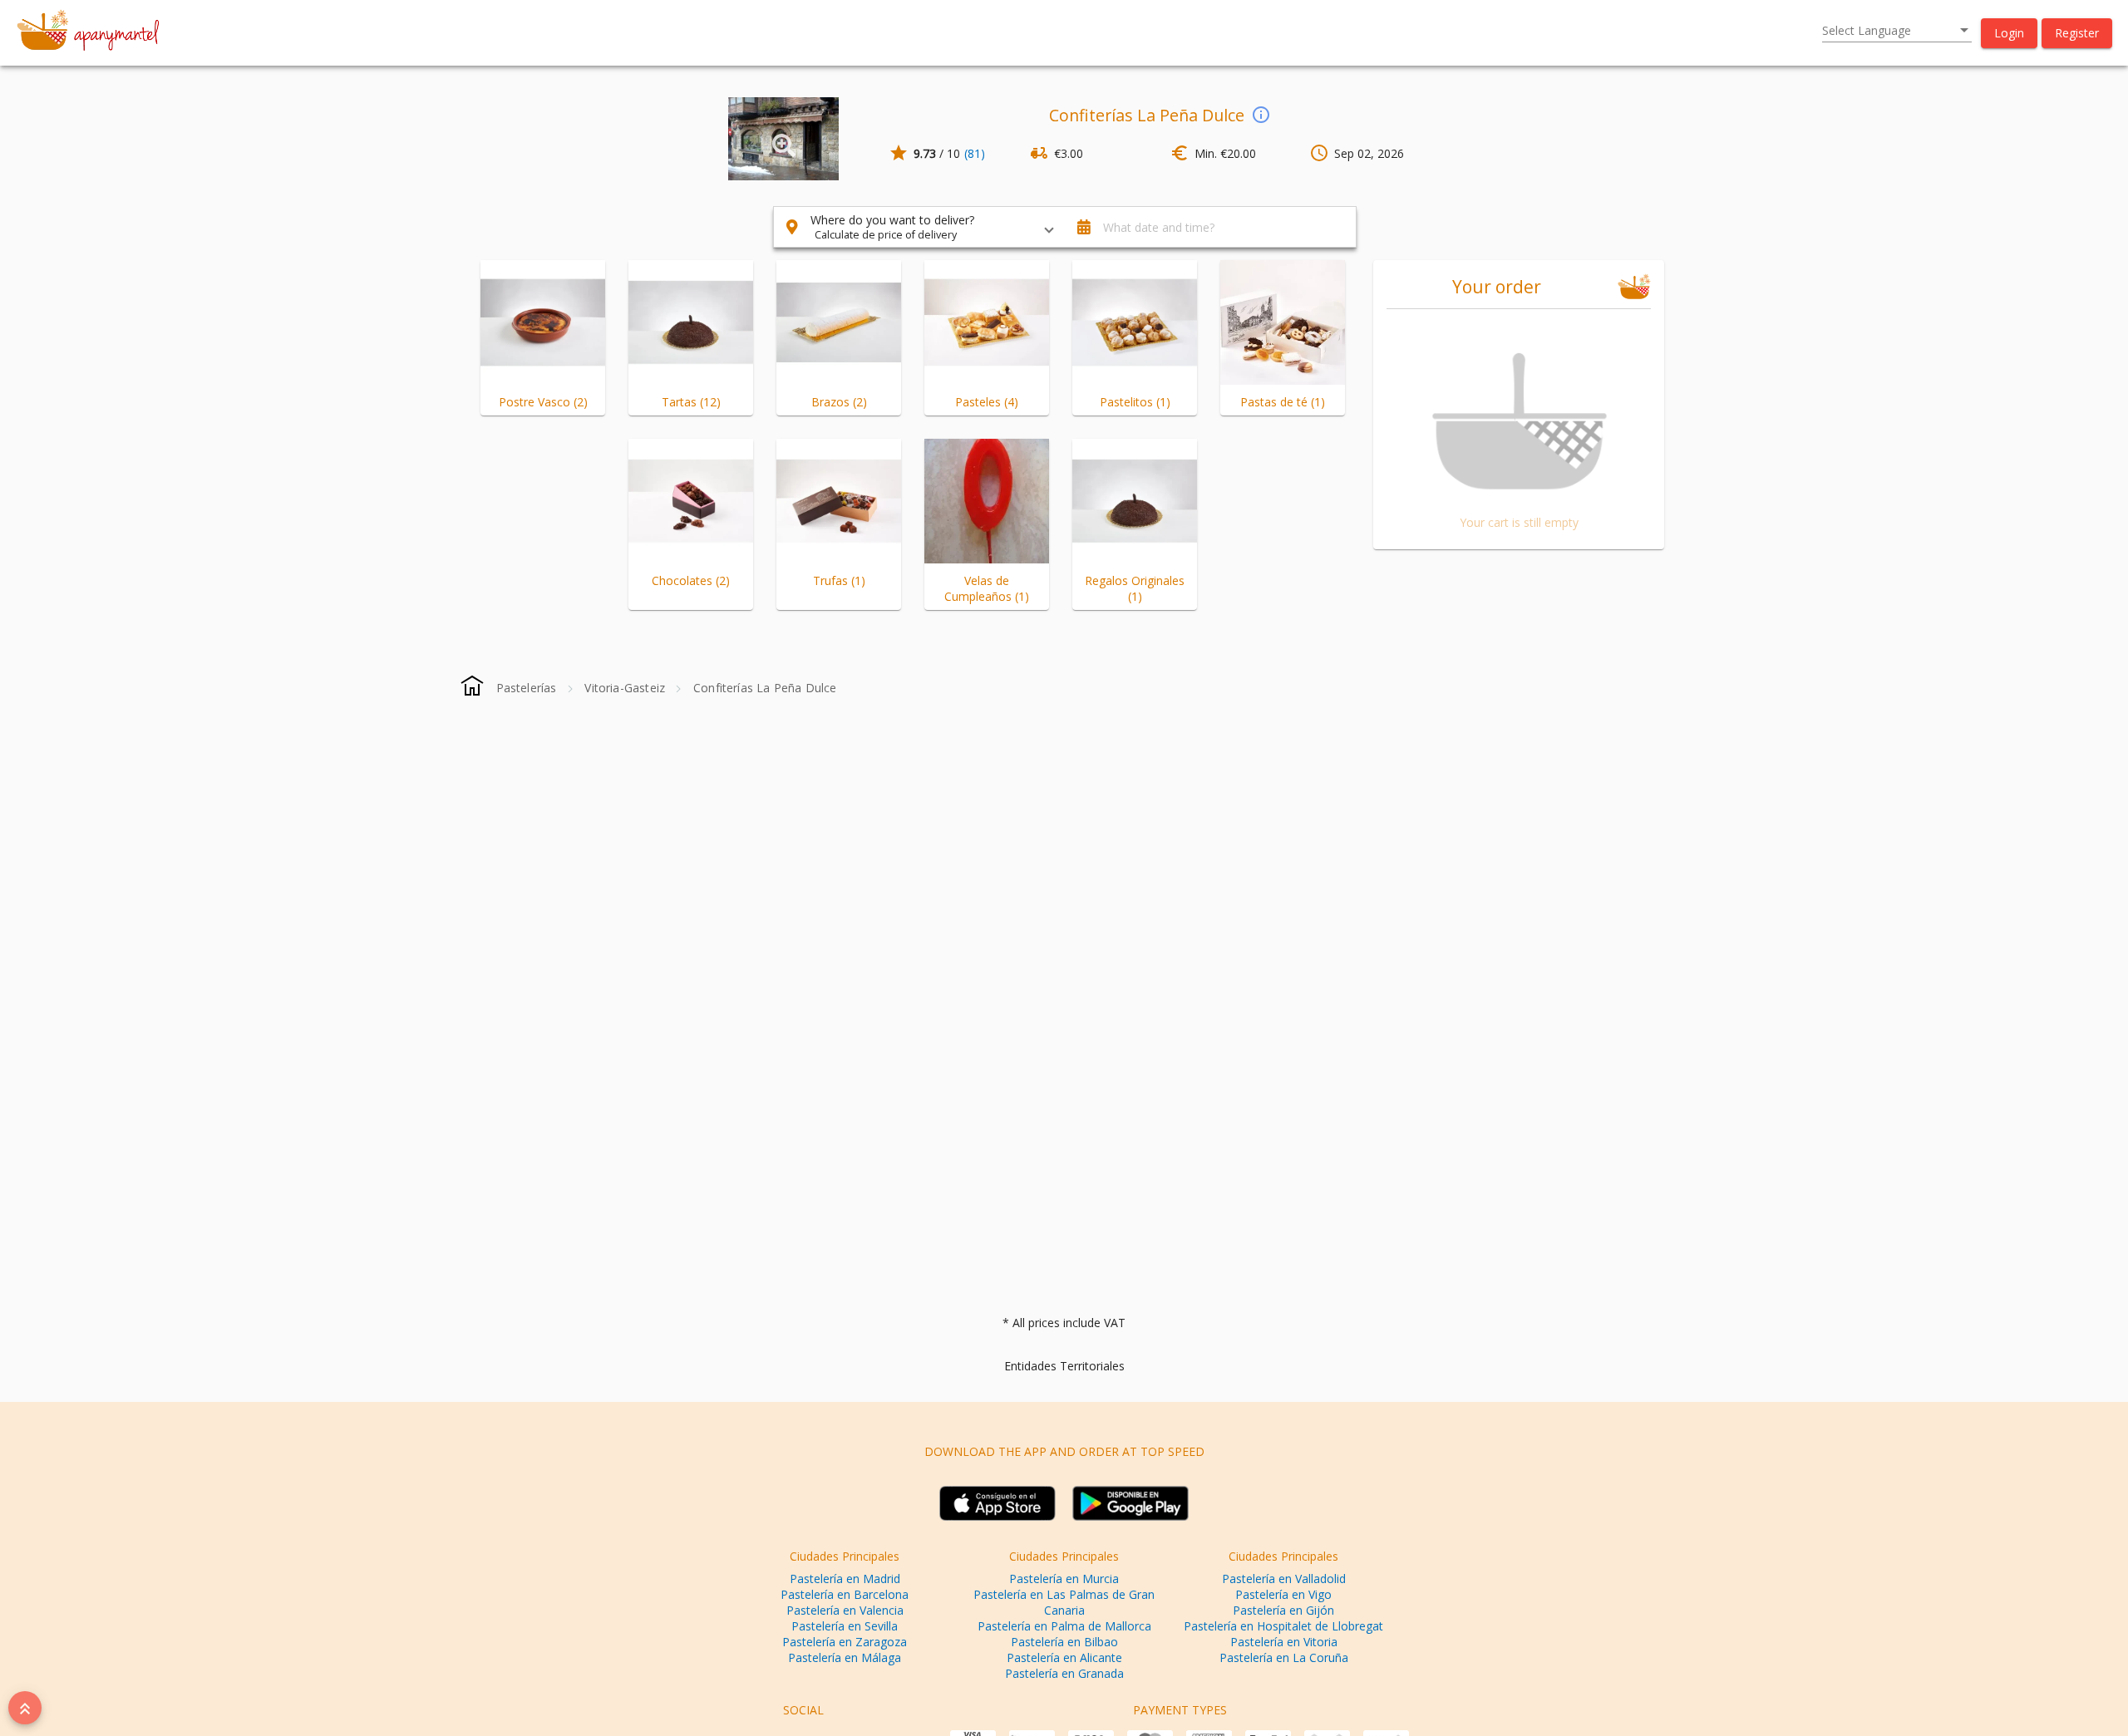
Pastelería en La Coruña (1284, 1657)
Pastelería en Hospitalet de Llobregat (1283, 1626)
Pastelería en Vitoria (1284, 1642)
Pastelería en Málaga (845, 1657)
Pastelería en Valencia (845, 1610)
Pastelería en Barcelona (845, 1594)
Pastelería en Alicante (1064, 1657)
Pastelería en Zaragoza (845, 1642)
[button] (2009, 33)
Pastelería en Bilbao (1064, 1642)
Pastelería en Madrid (845, 1579)
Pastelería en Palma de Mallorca (1064, 1626)
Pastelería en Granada (1064, 1673)
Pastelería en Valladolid (1284, 1579)
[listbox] (1897, 31)
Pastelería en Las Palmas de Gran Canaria (1064, 1602)
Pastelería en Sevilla (845, 1626)
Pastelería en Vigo (1283, 1594)
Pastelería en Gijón (1283, 1610)
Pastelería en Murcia (1064, 1579)
